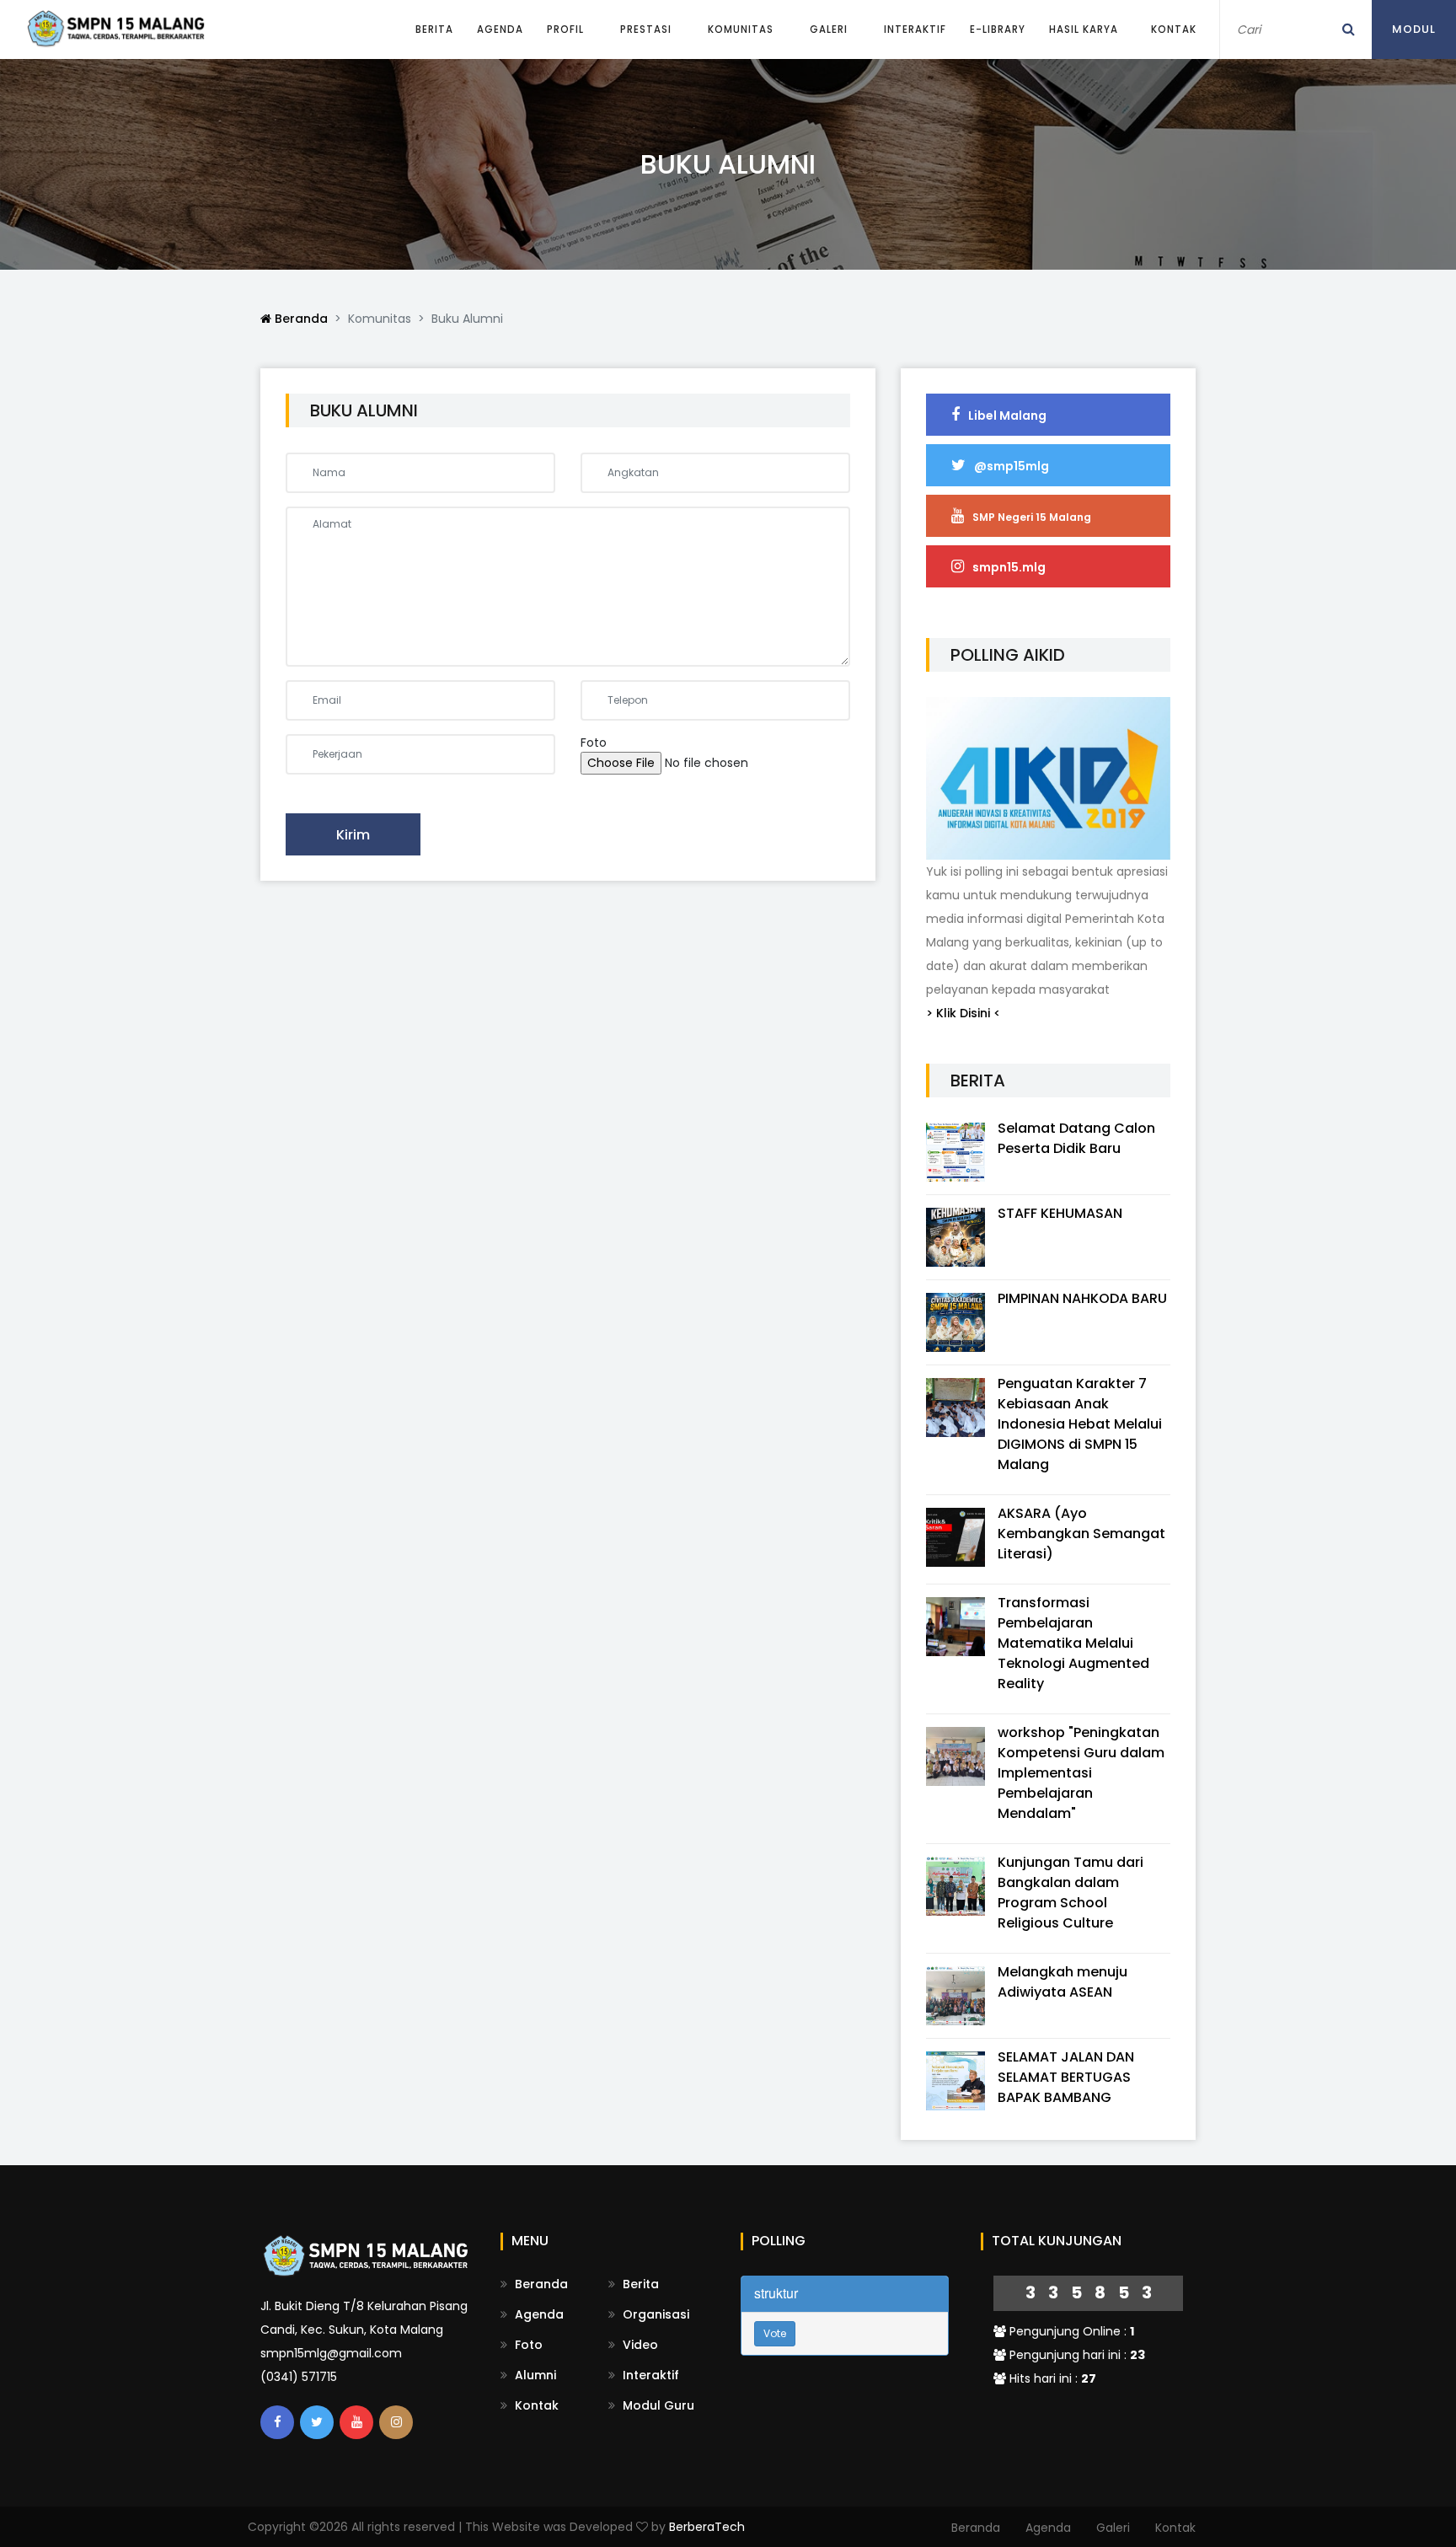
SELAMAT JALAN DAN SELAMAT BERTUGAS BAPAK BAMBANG (1066, 2077)
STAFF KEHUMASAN (1060, 1213)
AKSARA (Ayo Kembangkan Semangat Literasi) (1081, 1534)
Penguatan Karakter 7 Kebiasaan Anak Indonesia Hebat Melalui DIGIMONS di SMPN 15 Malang (1080, 1424)
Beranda (300, 319)
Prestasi (646, 29)
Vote (775, 2333)
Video (639, 2345)
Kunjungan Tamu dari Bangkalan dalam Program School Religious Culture (1071, 1893)
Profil (565, 29)
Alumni (534, 2375)
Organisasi (654, 2314)
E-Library (998, 29)
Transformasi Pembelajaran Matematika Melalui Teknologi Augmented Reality (1073, 1643)
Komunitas (741, 29)
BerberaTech (707, 2527)
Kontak (1174, 29)
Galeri (829, 29)
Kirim (353, 835)
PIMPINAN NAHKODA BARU (1082, 1298)
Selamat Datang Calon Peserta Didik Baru (1076, 1138)
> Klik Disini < (964, 1013)
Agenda (500, 29)
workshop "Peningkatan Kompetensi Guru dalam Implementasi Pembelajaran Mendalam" (1081, 1773)
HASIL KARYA (1084, 29)
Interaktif (915, 29)
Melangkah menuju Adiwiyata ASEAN (1063, 1982)
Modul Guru (657, 2405)
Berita (434, 29)
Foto (527, 2345)
